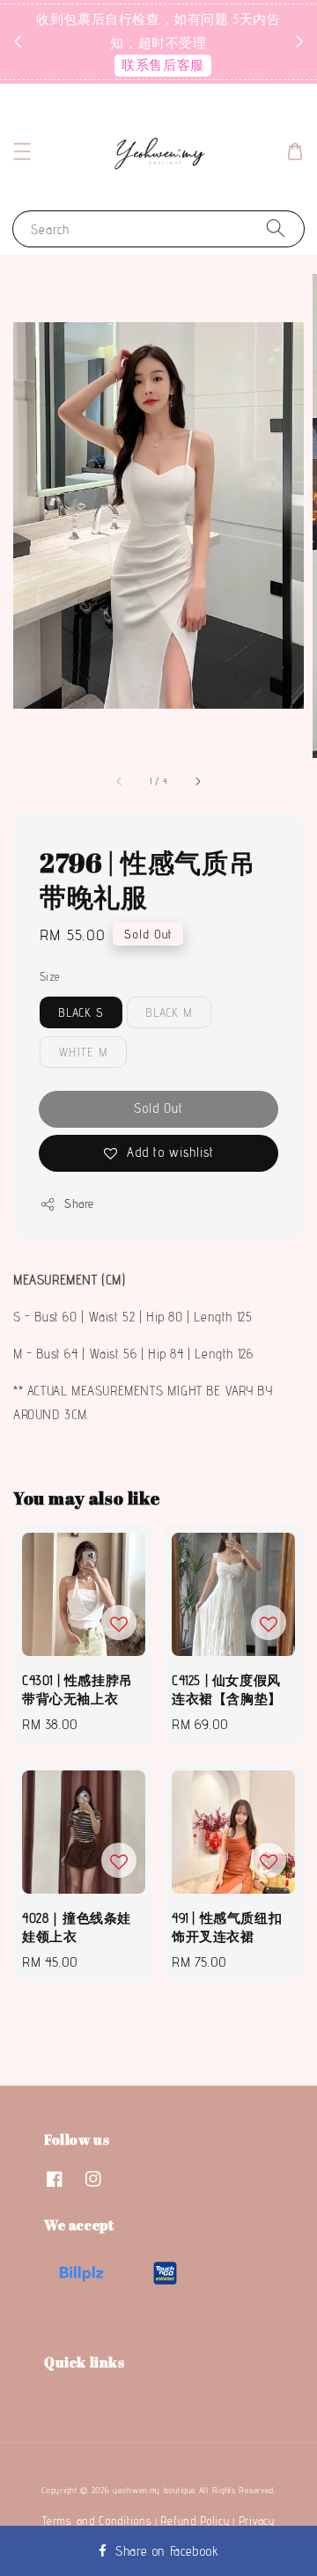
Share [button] (79, 1203)
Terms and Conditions (97, 2521)
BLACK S (81, 1012)
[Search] (276, 228)
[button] (22, 151)
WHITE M (83, 1052)
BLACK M (169, 1012)
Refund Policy (195, 2521)
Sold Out (158, 1108)
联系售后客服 (163, 65)
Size (50, 976)
